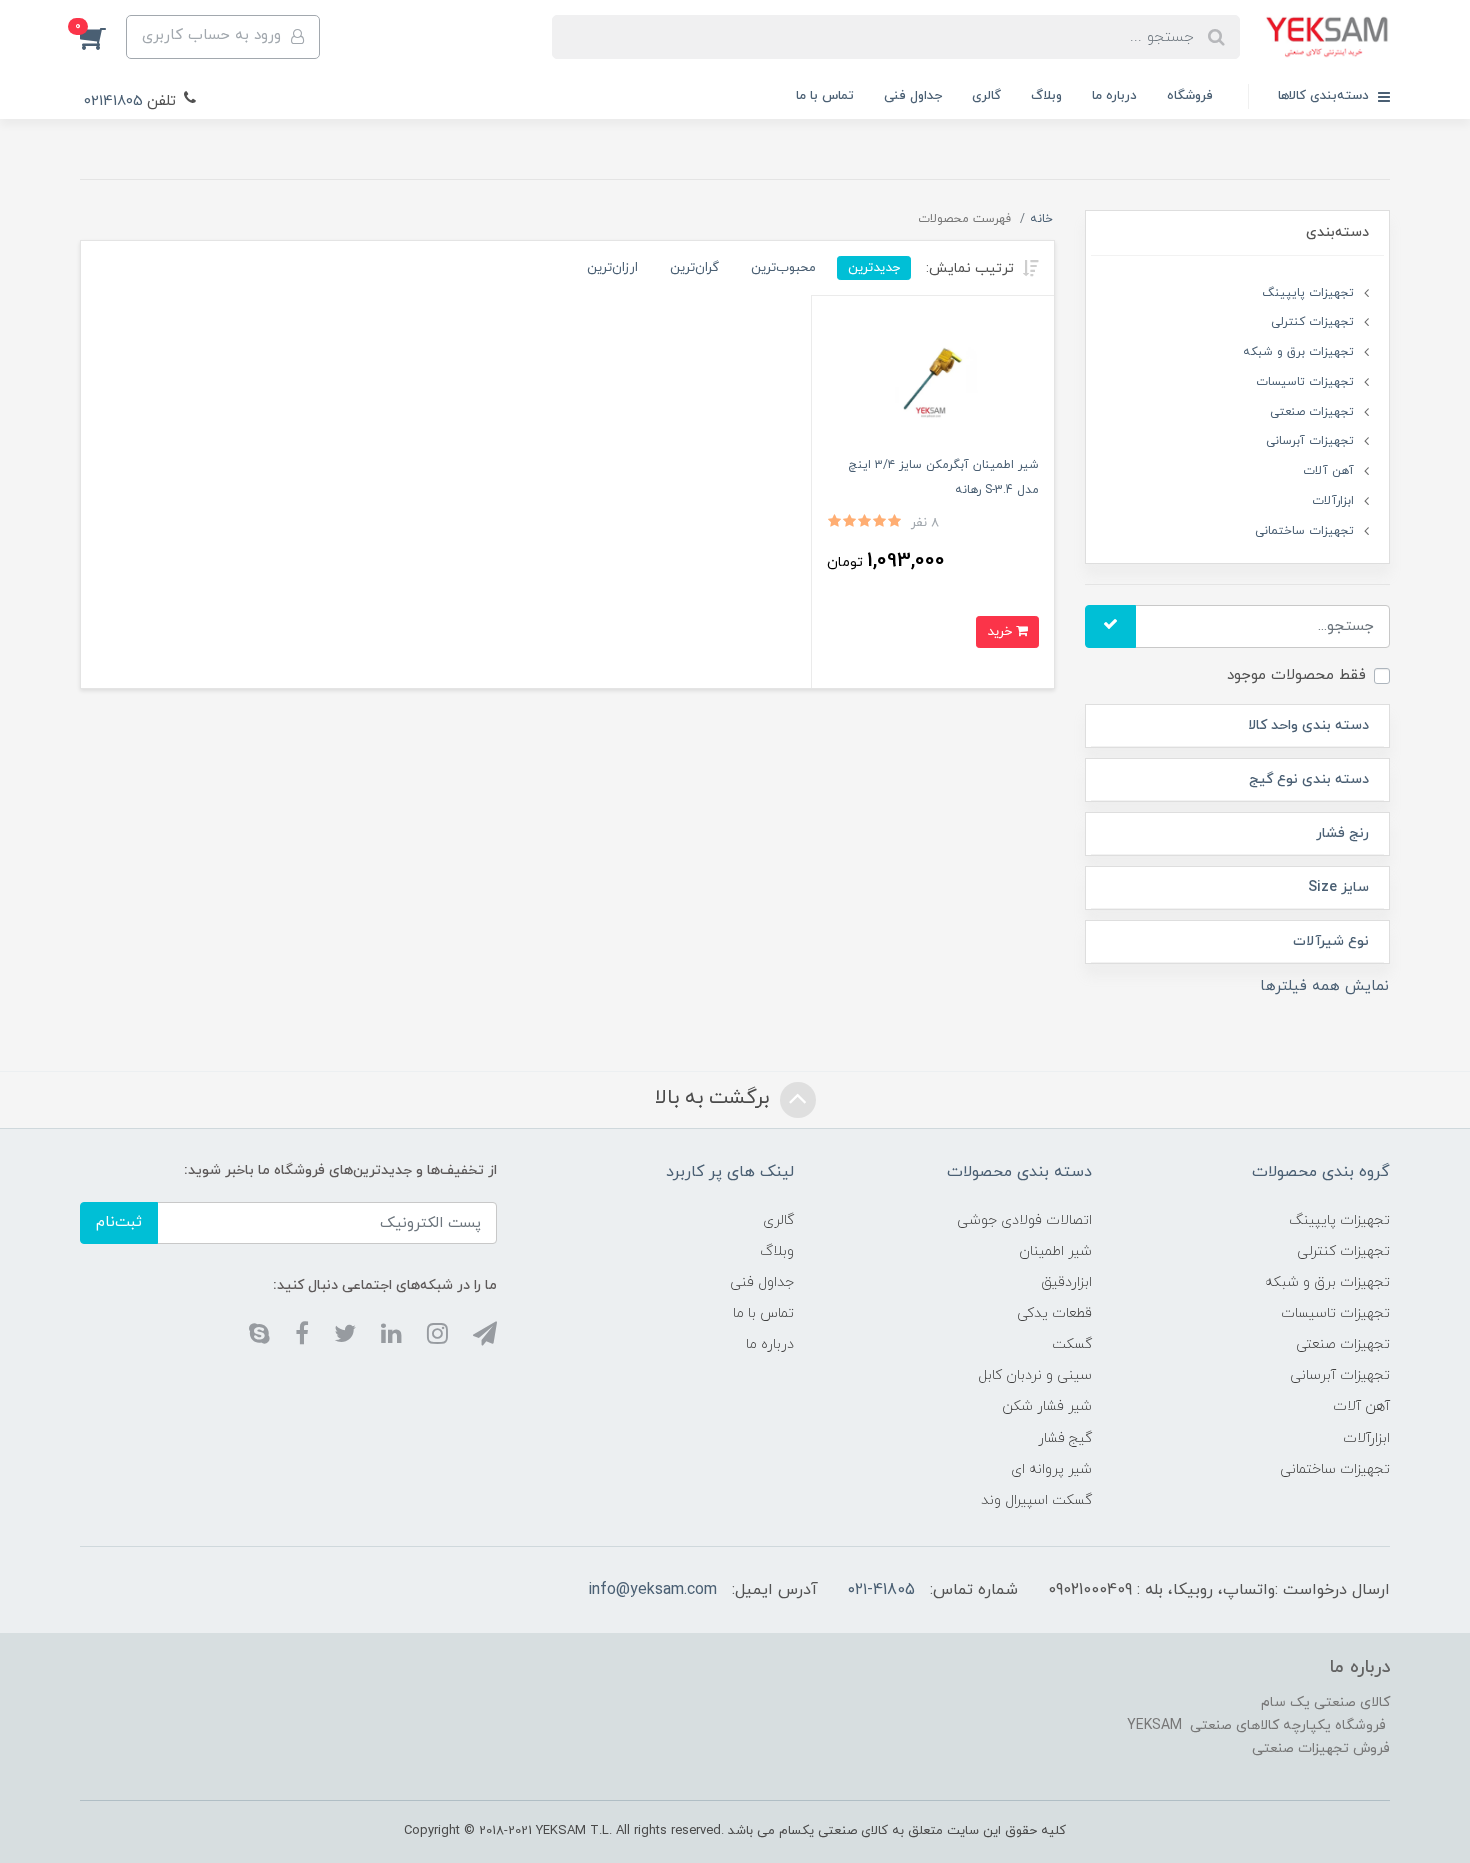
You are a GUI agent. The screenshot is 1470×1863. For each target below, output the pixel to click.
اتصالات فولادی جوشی (1024, 1220)
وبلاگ (1046, 96)
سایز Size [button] (1338, 887)
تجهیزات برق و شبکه (1298, 352)
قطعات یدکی (1054, 1313)
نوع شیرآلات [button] (1331, 941)
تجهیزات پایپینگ (1308, 293)
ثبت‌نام (119, 1222)
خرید (1001, 631)
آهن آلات (1328, 471)
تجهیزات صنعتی (1312, 412)
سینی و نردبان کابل (1035, 1375)
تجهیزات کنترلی (1312, 322)
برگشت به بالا (715, 1098)
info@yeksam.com (652, 1590)
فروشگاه (1190, 96)
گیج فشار (1065, 1438)
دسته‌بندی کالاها (1325, 96)
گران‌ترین (694, 267)
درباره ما (1114, 96)
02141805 (113, 101)
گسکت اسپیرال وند (1036, 1500)
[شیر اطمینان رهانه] (933, 380)
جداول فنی (913, 96)
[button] (103, 37)
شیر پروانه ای (1051, 1469)
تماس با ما (825, 96)
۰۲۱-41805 (881, 1590)
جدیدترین (874, 267)
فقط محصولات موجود (1296, 675)
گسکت (1072, 1344)
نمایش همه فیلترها (1324, 986)
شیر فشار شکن (1047, 1406)
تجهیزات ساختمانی (1304, 531)
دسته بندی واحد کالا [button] (1308, 725)
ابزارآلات (1333, 501)
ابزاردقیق (1066, 1282)
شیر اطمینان (1055, 1251)
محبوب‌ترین (783, 267)
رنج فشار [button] (1342, 833)
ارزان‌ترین (612, 267)
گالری (986, 96)
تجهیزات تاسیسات (1305, 382)
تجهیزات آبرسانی (1310, 441)
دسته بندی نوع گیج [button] (1309, 779)
